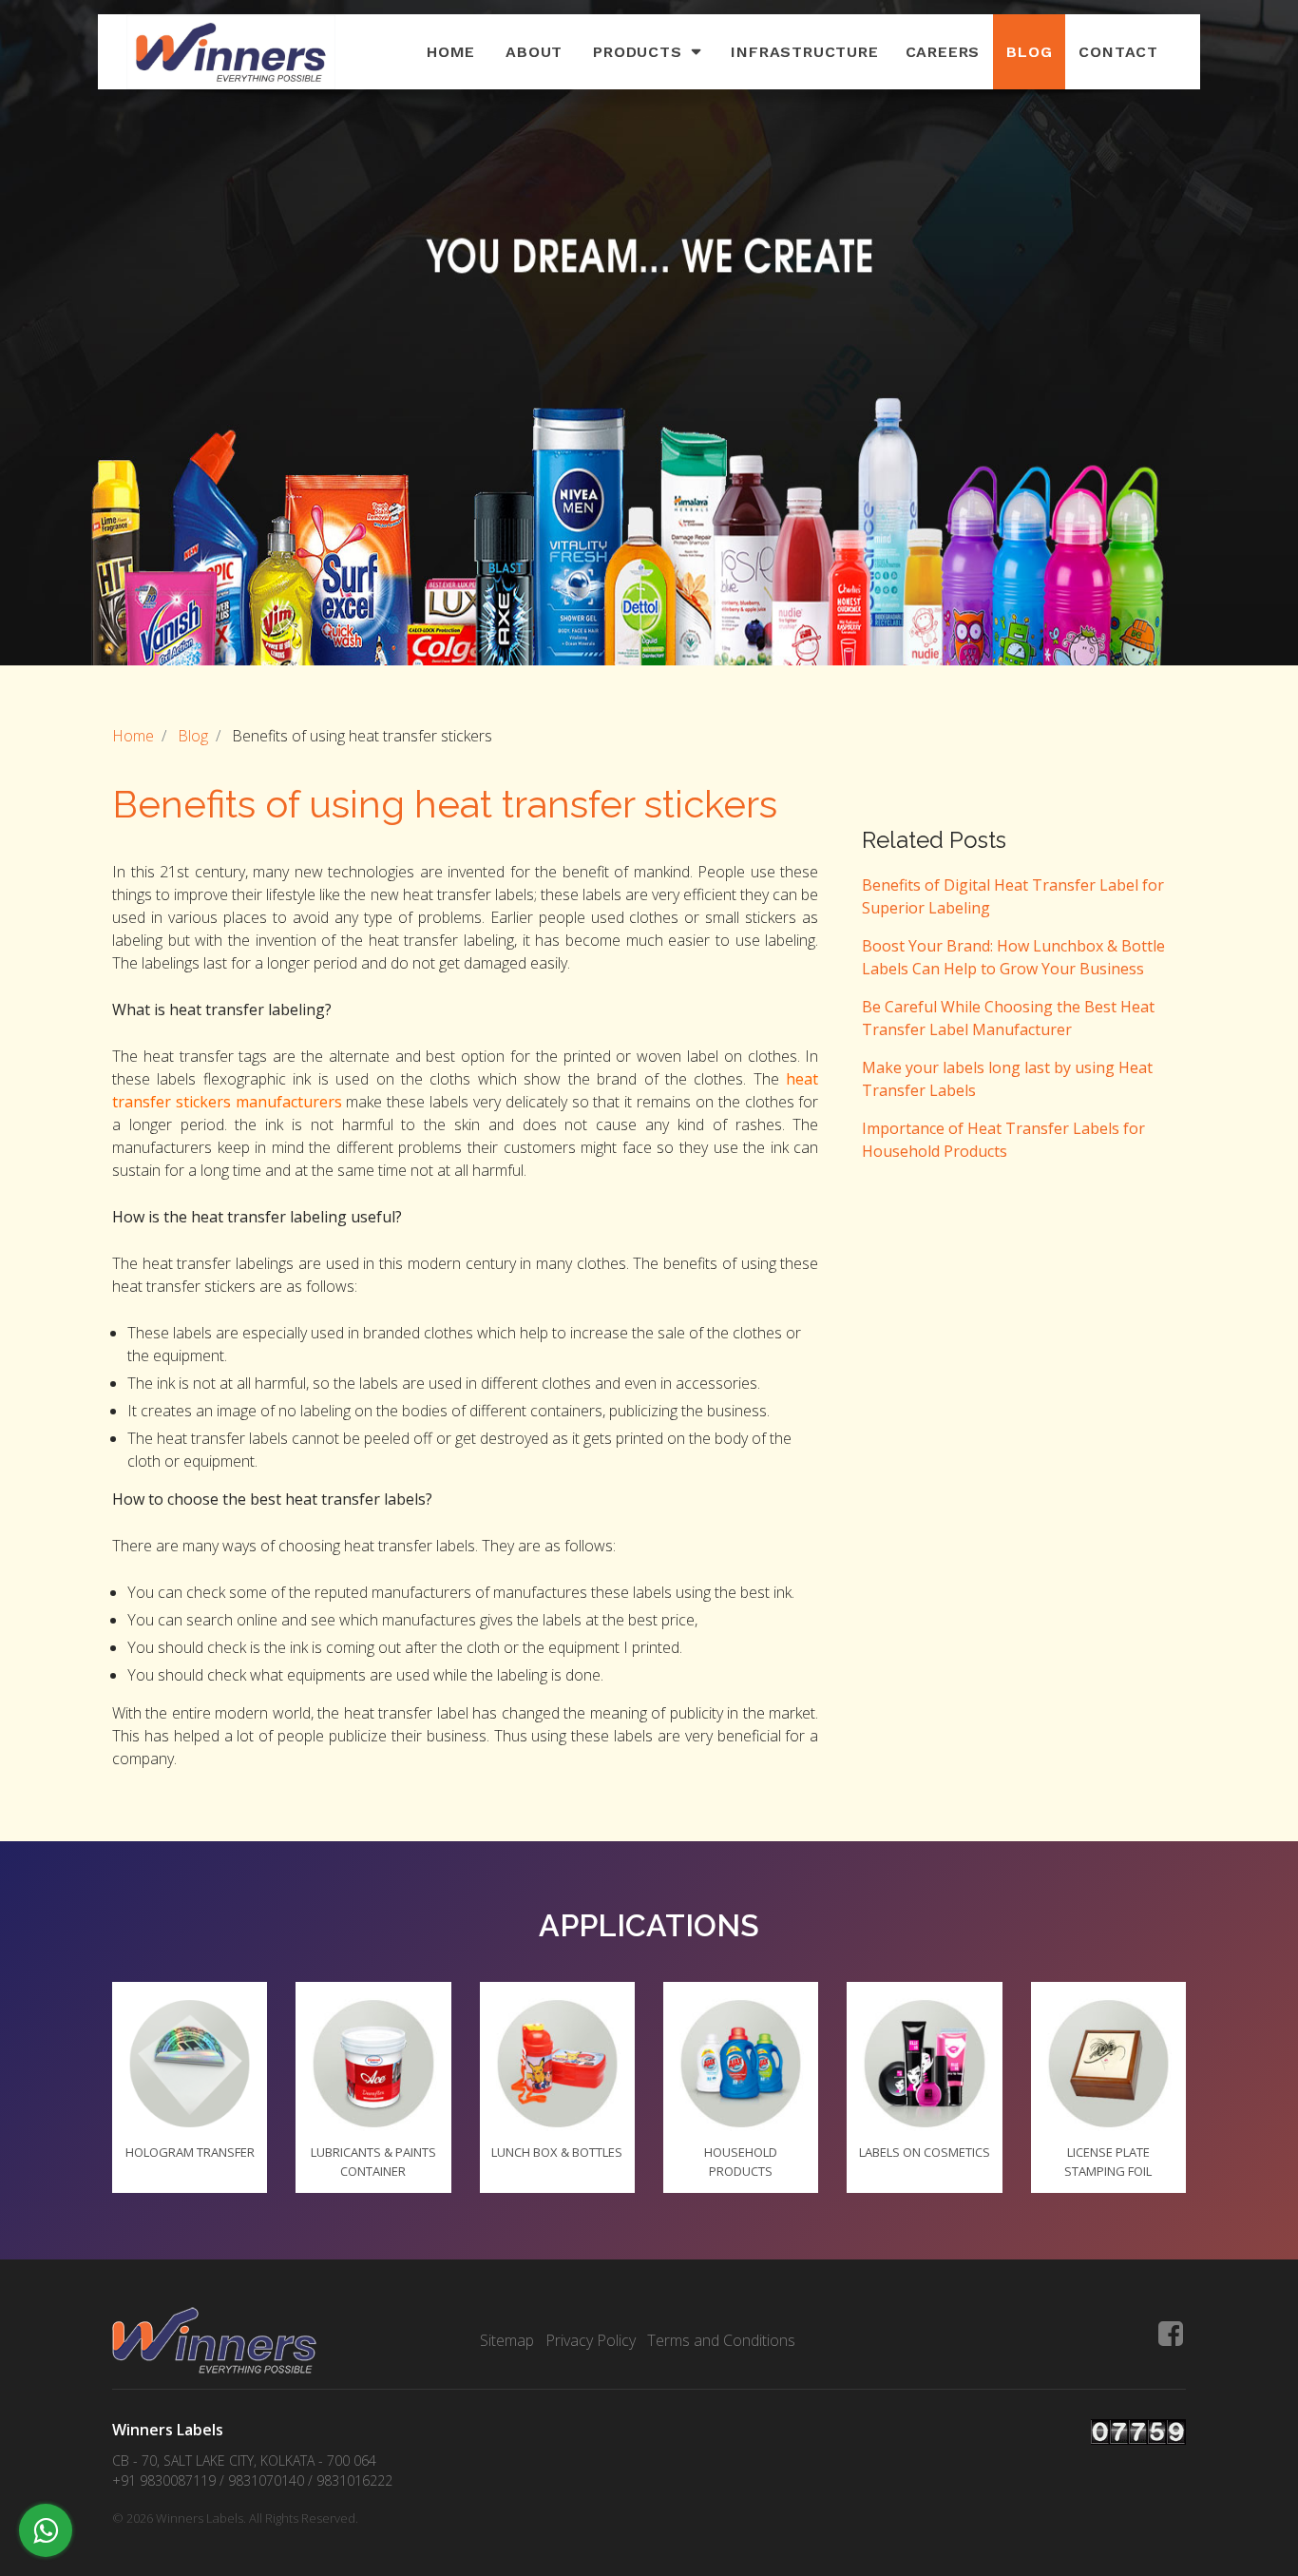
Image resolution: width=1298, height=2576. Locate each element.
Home (451, 52)
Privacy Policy (591, 2340)
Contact (1118, 52)
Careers (943, 52)
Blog (1029, 52)
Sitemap (507, 2340)
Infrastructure (804, 52)
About (534, 52)
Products (637, 52)
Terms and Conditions (721, 2340)
